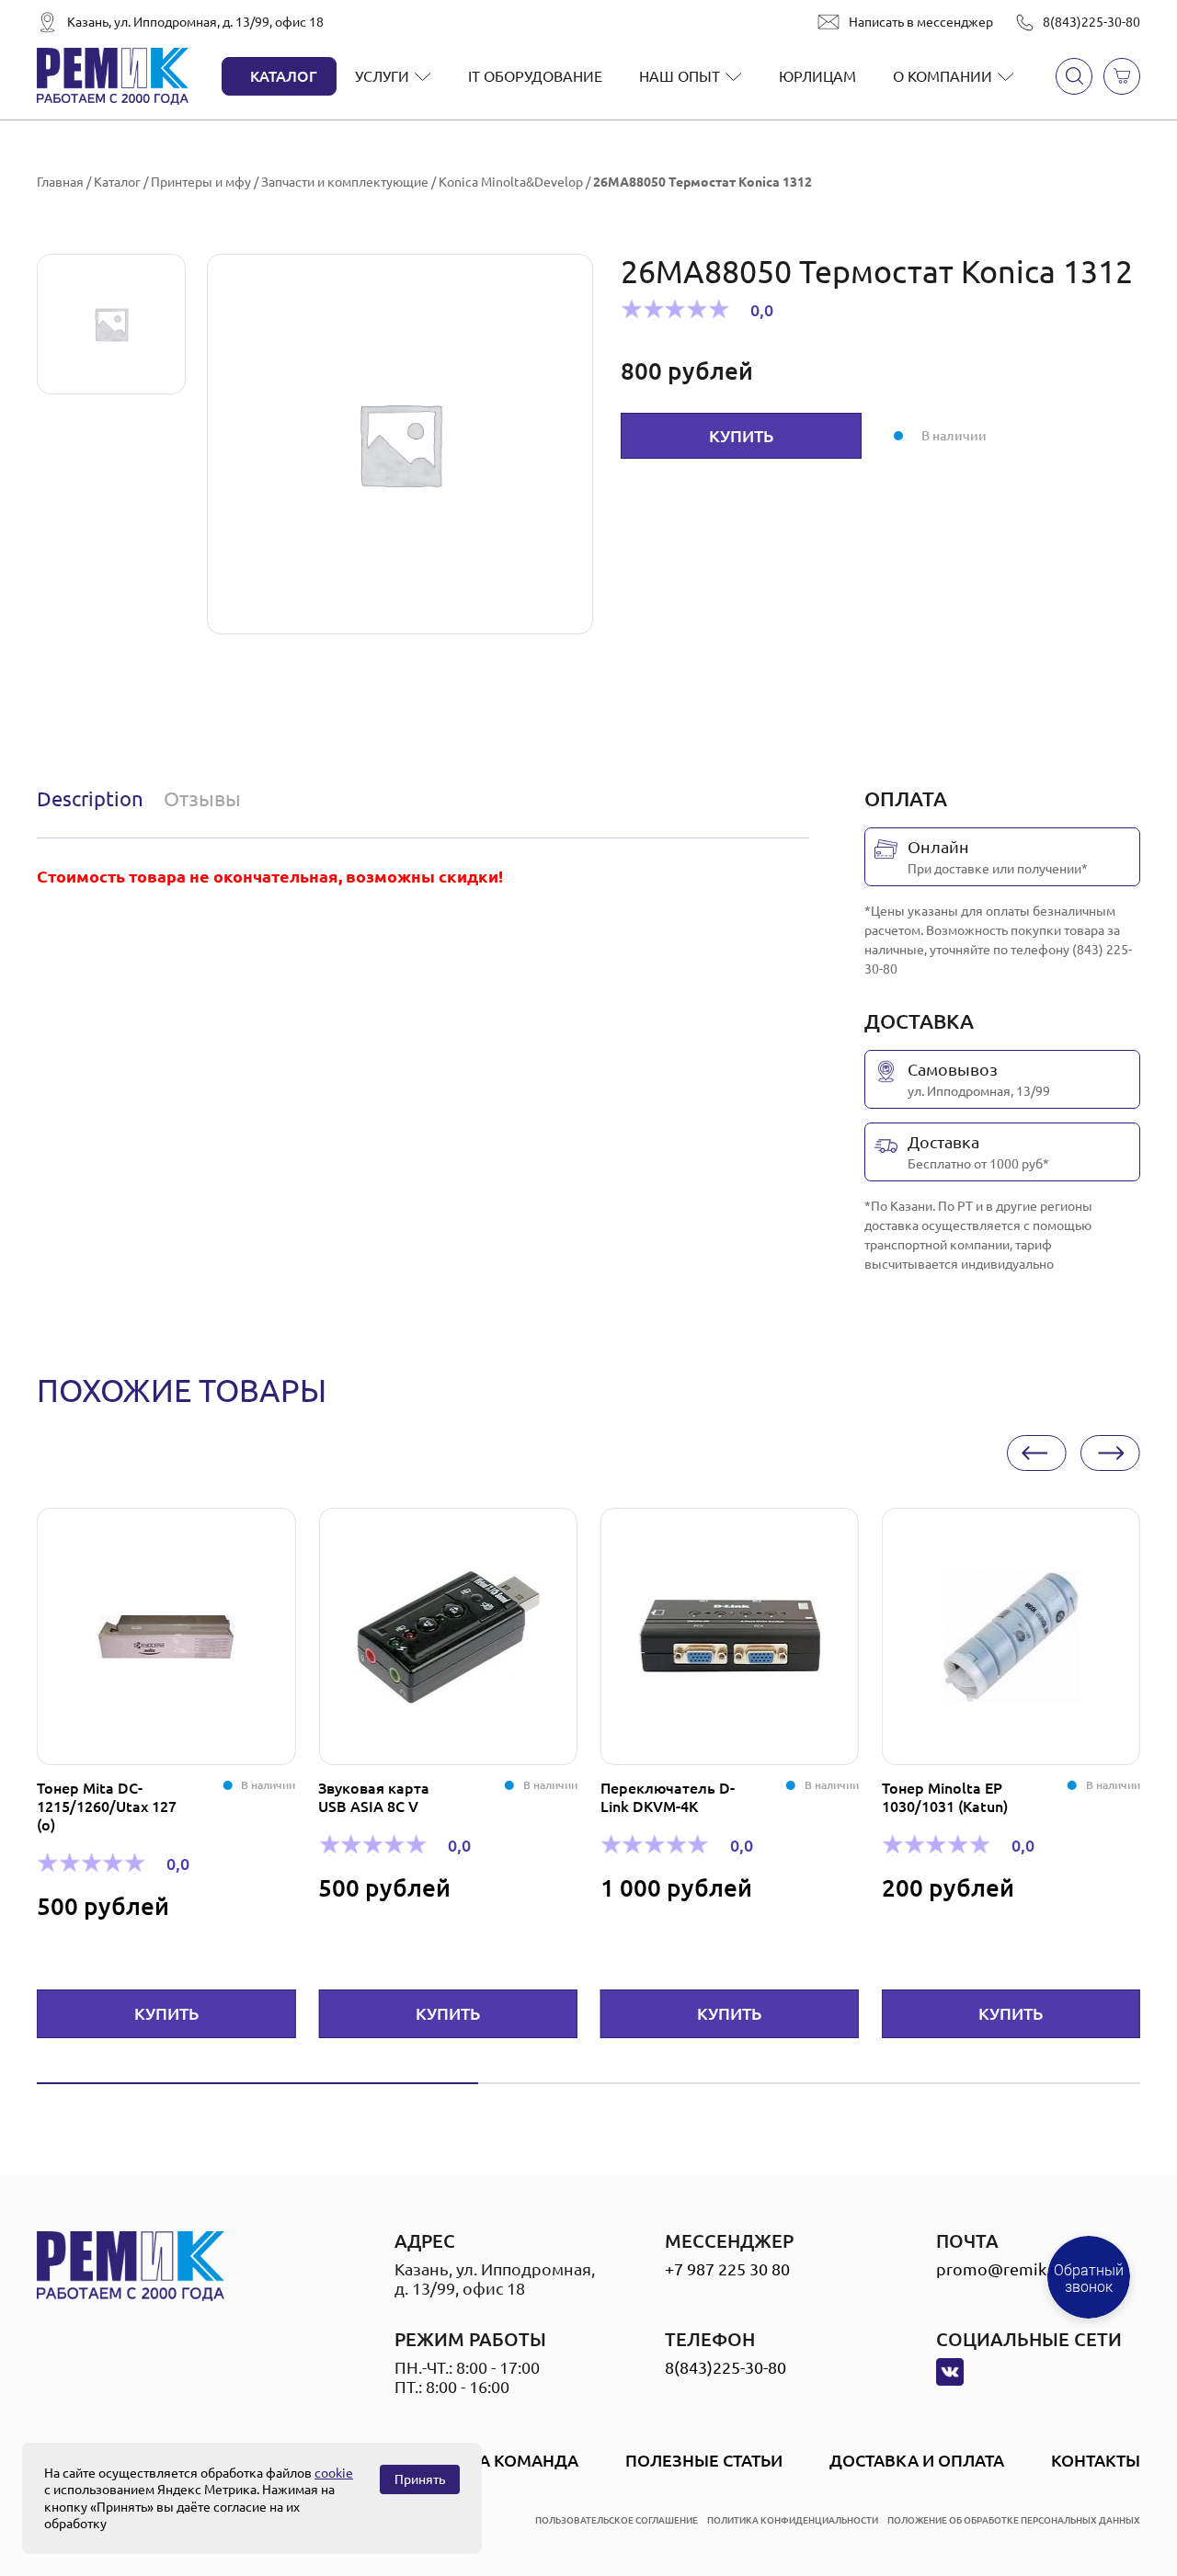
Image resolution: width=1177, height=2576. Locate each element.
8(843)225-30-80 (1091, 22)
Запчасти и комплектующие (345, 182)
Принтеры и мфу (201, 182)
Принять (420, 2479)
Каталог (284, 76)
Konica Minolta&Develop (511, 182)
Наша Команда (509, 2460)
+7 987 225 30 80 (727, 2269)
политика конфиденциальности (793, 2520)
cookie (334, 2473)
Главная (60, 182)
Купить (741, 436)
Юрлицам (817, 76)
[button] (1037, 1453)
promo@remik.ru (1001, 2269)
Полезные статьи (704, 2460)
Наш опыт (680, 76)
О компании (943, 76)
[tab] (94, 799)
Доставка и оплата (917, 2460)
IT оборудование (535, 76)
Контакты (1096, 2460)
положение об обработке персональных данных (1014, 2520)
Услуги (382, 76)
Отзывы (202, 798)
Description (90, 798)
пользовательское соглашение (617, 2520)
